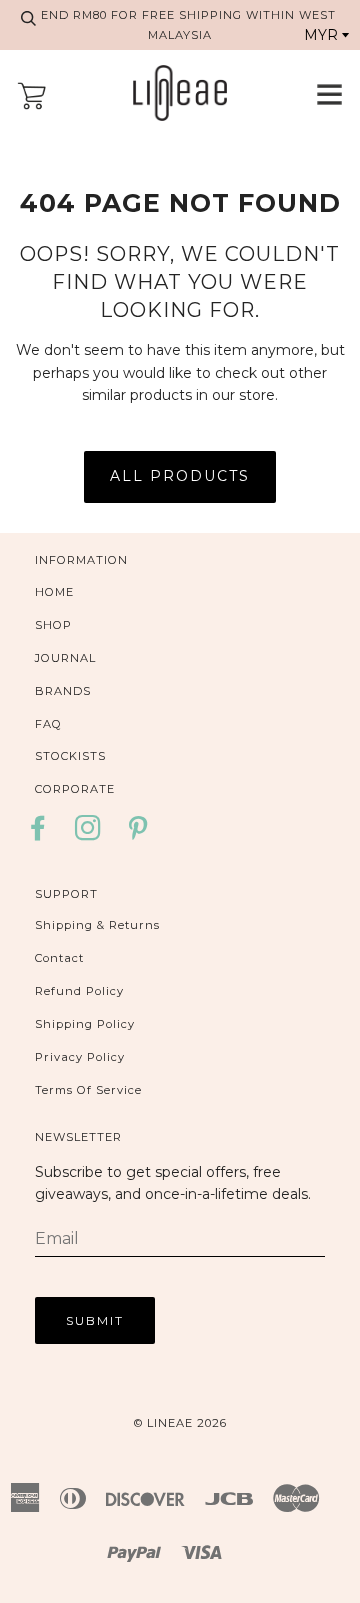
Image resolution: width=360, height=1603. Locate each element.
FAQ (48, 724)
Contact (59, 958)
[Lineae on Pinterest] (138, 834)
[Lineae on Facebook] (43, 834)
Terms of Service (88, 1090)
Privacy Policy (80, 1057)
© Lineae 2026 (180, 1423)
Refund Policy (79, 991)
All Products (180, 476)
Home (54, 592)
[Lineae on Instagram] (88, 834)
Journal (65, 658)
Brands (63, 691)
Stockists (70, 756)
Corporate (75, 789)
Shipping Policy (85, 1024)
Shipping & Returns (97, 925)
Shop (53, 625)
